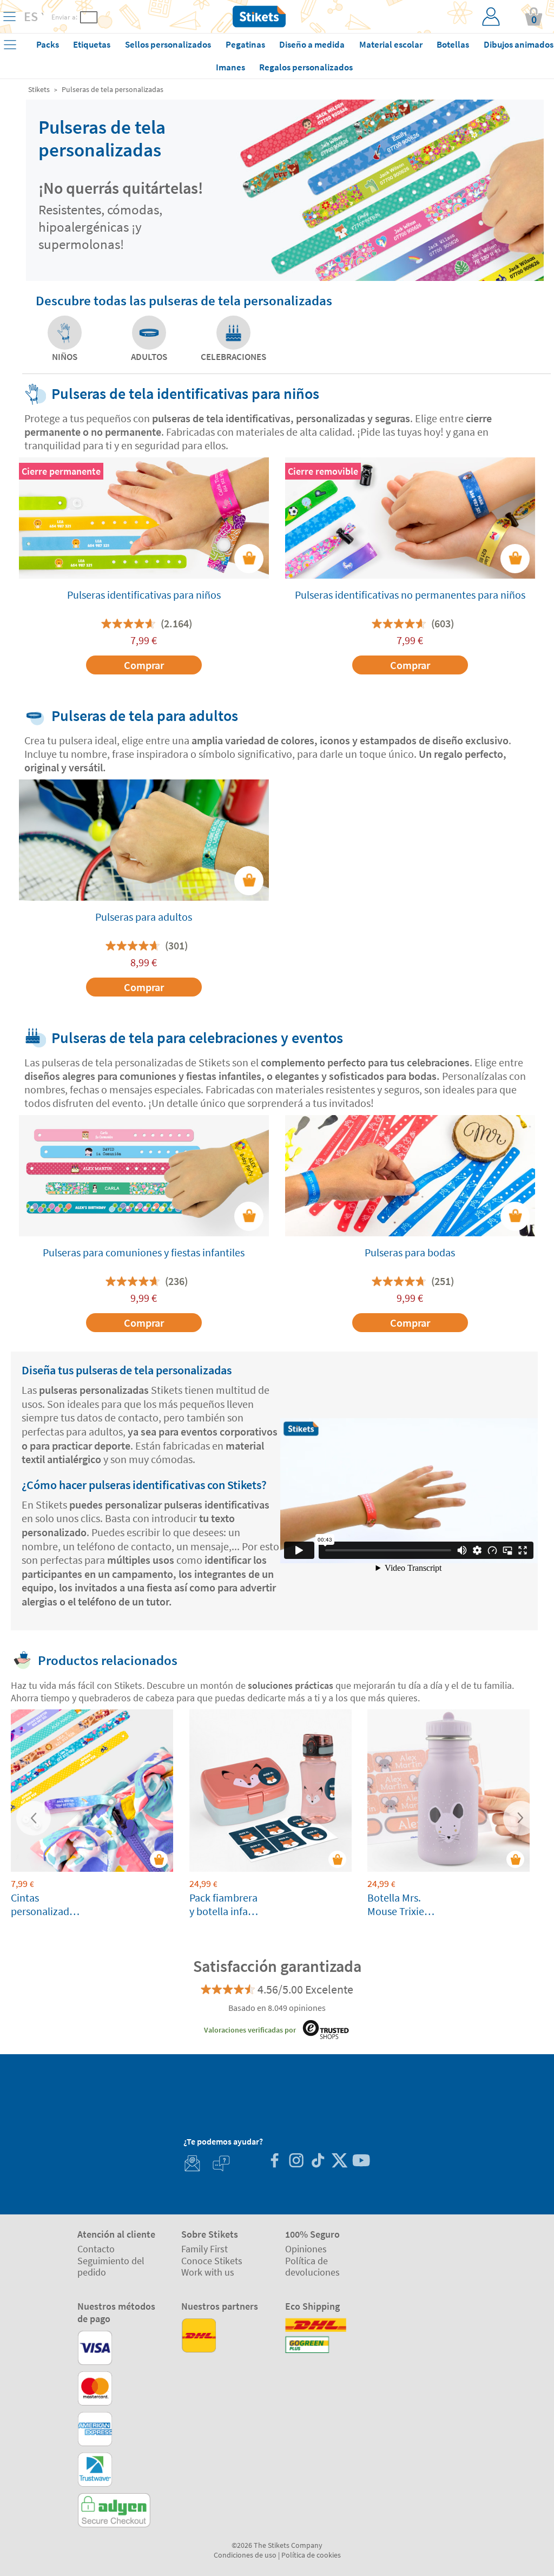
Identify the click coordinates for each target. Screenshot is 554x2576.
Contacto (96, 2249)
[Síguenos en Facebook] (274, 2162)
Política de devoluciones (312, 2267)
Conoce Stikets (212, 2261)
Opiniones (306, 2249)
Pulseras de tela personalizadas (113, 89)
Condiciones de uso (245, 2555)
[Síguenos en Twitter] (339, 2162)
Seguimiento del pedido (111, 2267)
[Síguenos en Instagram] (296, 2162)
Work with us (208, 2272)
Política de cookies (311, 2555)
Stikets (39, 89)
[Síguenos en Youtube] (361, 2162)
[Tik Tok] (318, 2162)
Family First (205, 2249)
